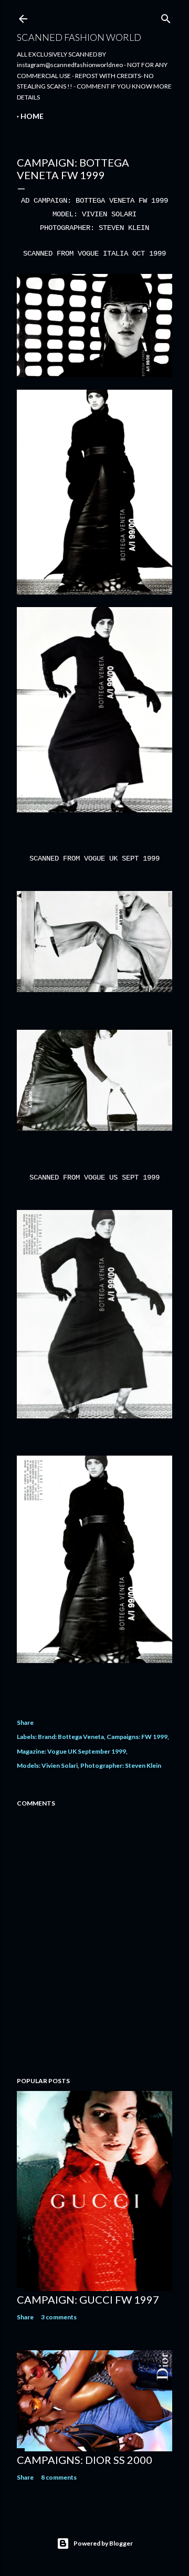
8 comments (59, 2477)
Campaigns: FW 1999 (137, 1737)
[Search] (166, 16)
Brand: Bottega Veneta (71, 1737)
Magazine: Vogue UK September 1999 (71, 1751)
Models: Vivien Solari (47, 1765)
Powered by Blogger (103, 2543)
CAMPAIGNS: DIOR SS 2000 (85, 2460)
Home (32, 116)
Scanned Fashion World (79, 37)
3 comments (59, 2317)
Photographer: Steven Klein (121, 1765)
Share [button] (25, 1722)
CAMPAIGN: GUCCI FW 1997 (88, 2299)
